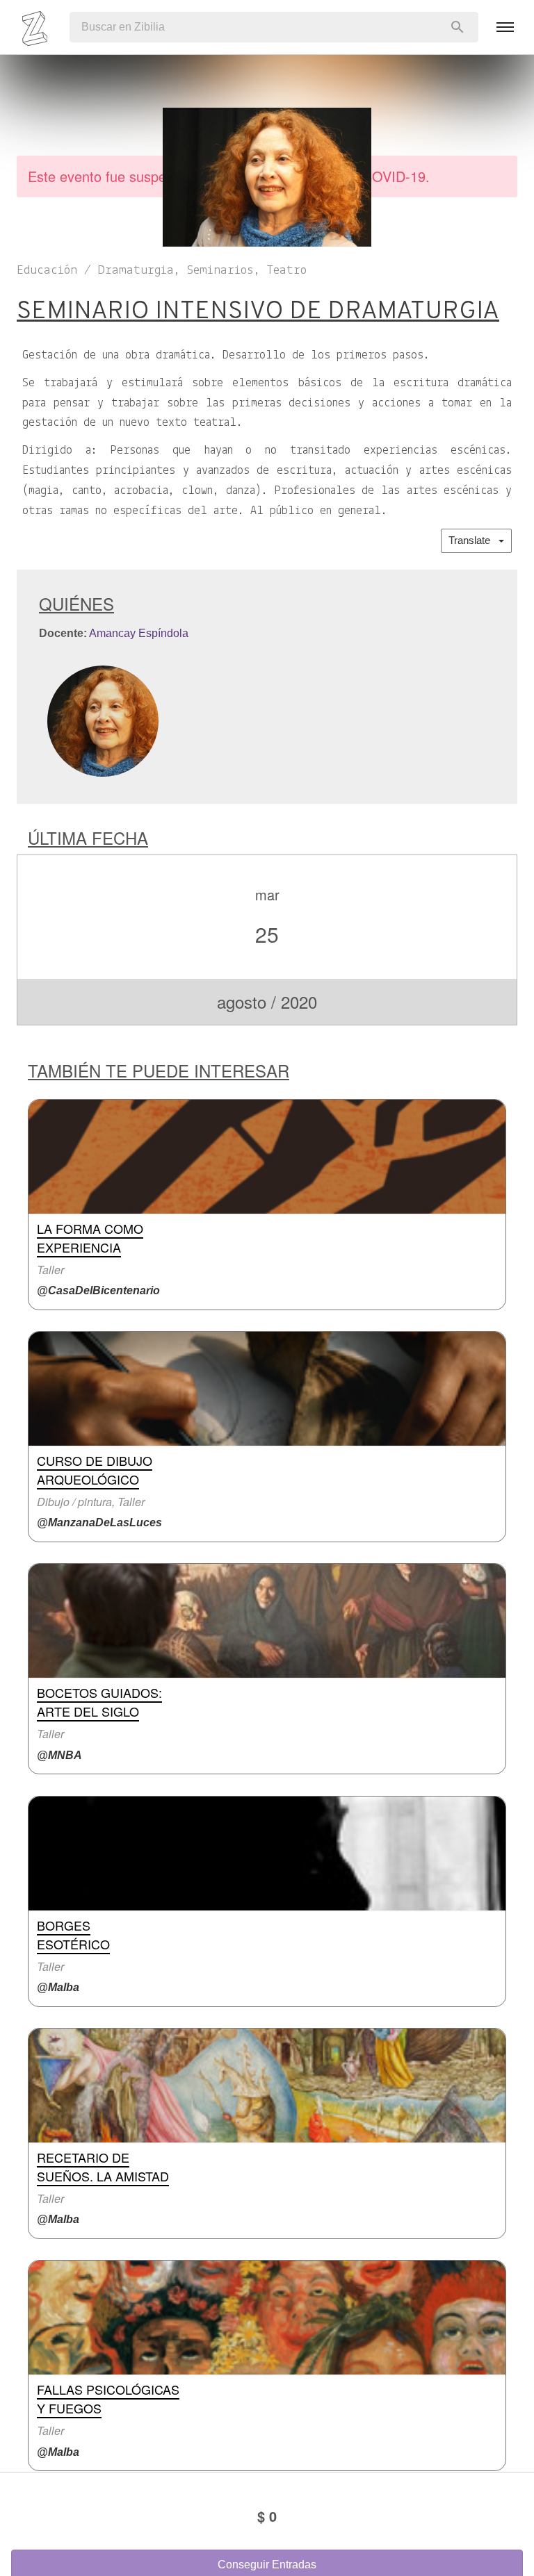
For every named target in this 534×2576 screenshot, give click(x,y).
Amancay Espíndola (139, 633)
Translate (474, 540)
